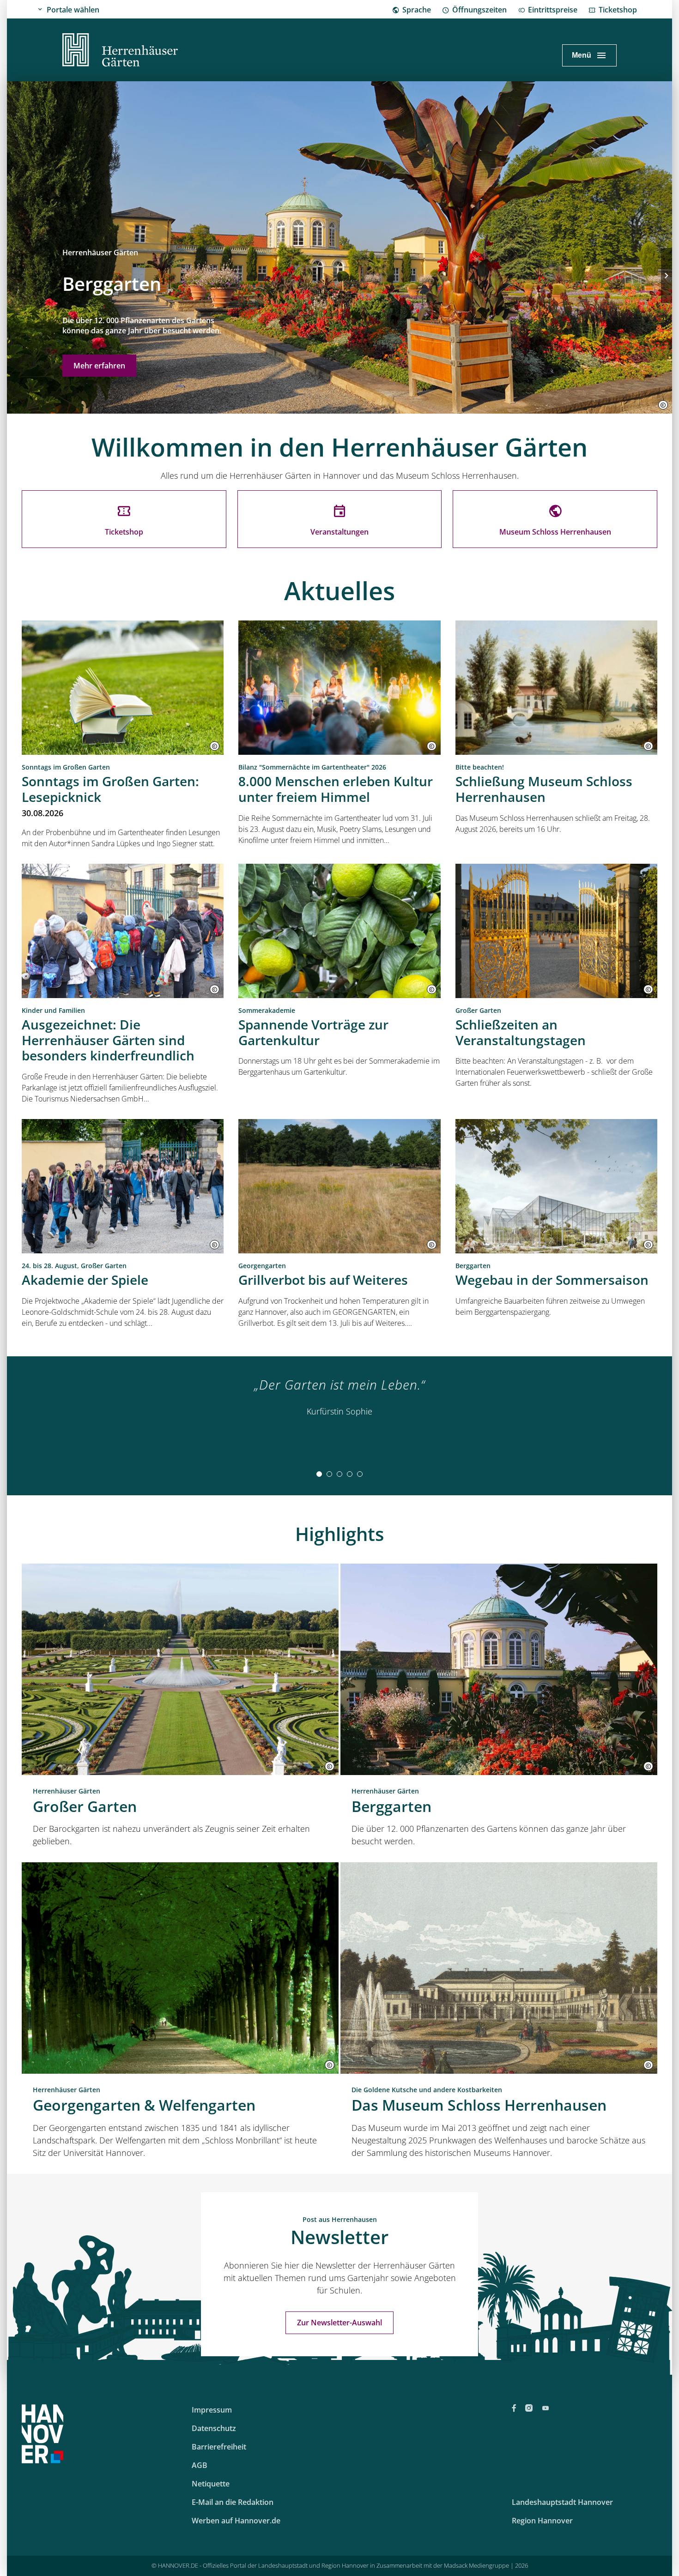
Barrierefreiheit (219, 2447)
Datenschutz (214, 2428)
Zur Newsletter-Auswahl (339, 2323)
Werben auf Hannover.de (236, 2521)
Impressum (212, 2410)
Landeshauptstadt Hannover (562, 2502)
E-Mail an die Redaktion (233, 2502)
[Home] (120, 51)
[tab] (319, 1474)
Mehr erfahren (99, 366)
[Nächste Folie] (667, 276)
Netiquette (211, 2484)
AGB (200, 2465)
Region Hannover (542, 2521)
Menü (582, 55)
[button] (663, 405)
